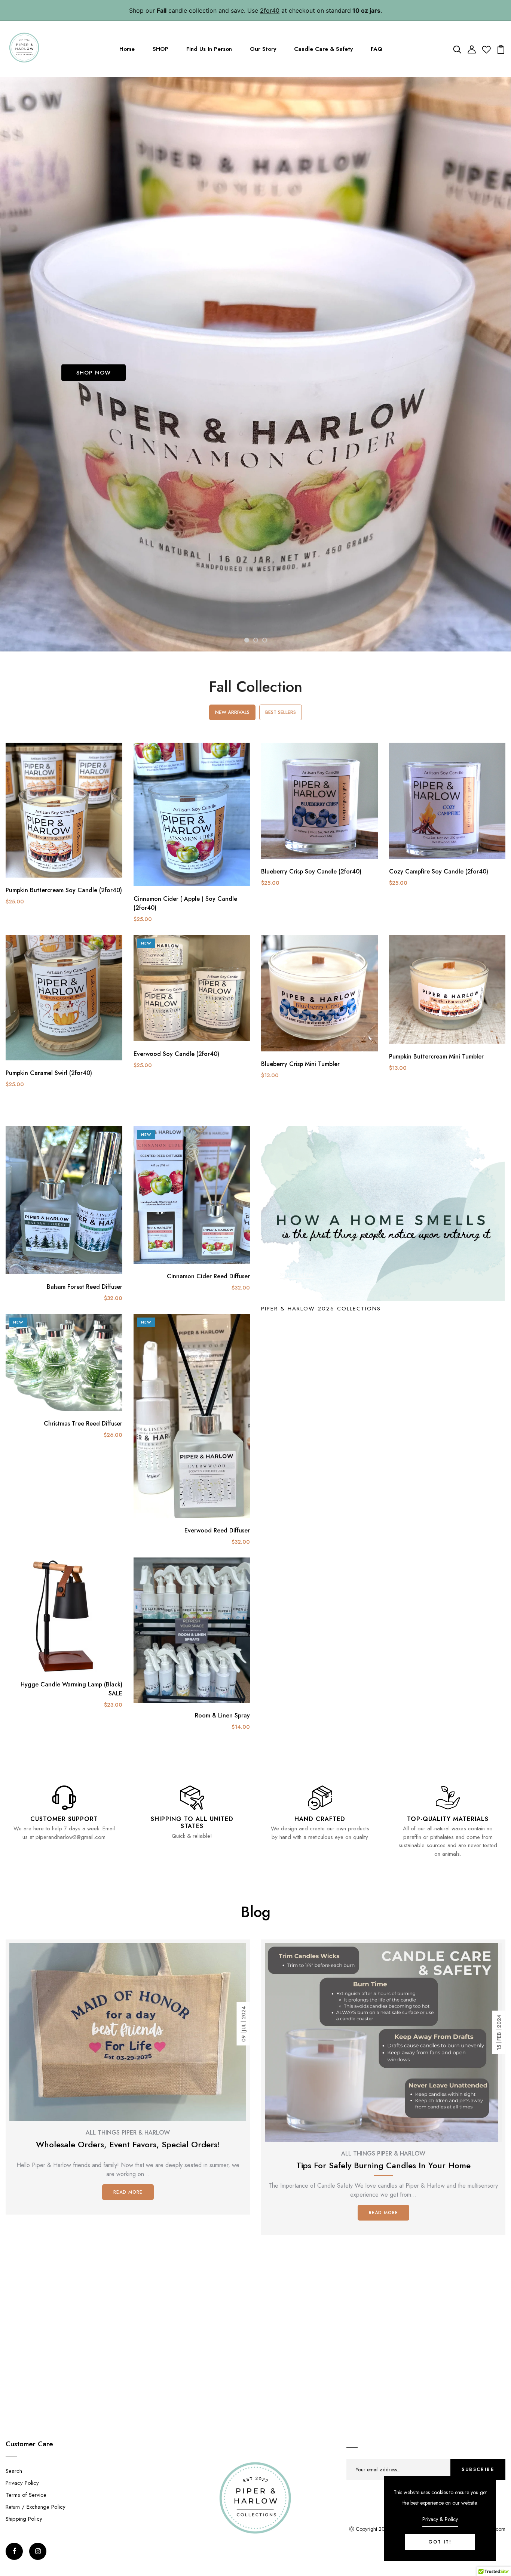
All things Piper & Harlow (128, 2133)
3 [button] (265, 640)
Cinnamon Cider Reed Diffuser (208, 1276)
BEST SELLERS (281, 712)
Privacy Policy (22, 2483)
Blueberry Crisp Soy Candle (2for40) (311, 871)
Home (127, 49)
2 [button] (256, 640)
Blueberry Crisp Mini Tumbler (300, 1064)
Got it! (440, 2542)
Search (14, 2471)
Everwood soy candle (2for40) (176, 1054)
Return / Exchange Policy (36, 2507)
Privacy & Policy (440, 2519)
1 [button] (247, 640)
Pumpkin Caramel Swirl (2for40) (49, 1073)
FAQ (377, 49)
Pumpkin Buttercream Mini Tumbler (436, 1056)
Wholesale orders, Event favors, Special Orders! (128, 2145)
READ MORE (128, 2192)
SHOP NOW (94, 373)
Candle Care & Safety (323, 49)
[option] (255, 364)
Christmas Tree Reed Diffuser (83, 1423)
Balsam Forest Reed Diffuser (85, 1287)
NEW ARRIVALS (232, 712)
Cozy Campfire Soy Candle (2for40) (439, 871)
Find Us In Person (209, 49)
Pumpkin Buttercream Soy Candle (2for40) (64, 890)
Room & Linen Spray (222, 1715)
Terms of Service (26, 2495)
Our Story (263, 49)
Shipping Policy (24, 2519)
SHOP (160, 49)
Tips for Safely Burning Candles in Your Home (383, 2166)
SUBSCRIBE (478, 2469)
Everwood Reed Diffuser (217, 1530)
